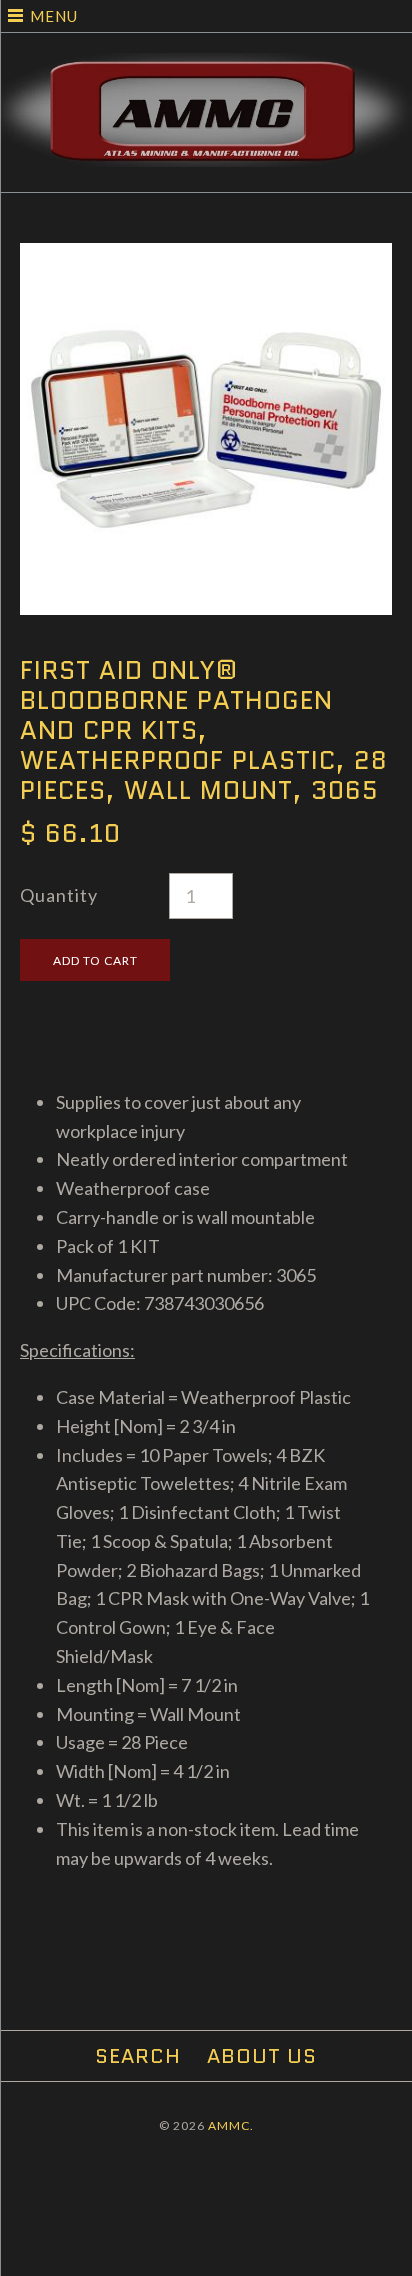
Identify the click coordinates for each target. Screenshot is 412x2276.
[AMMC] (206, 67)
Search (138, 2056)
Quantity (59, 895)
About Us (262, 2056)
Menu (54, 16)
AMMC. (231, 2125)
